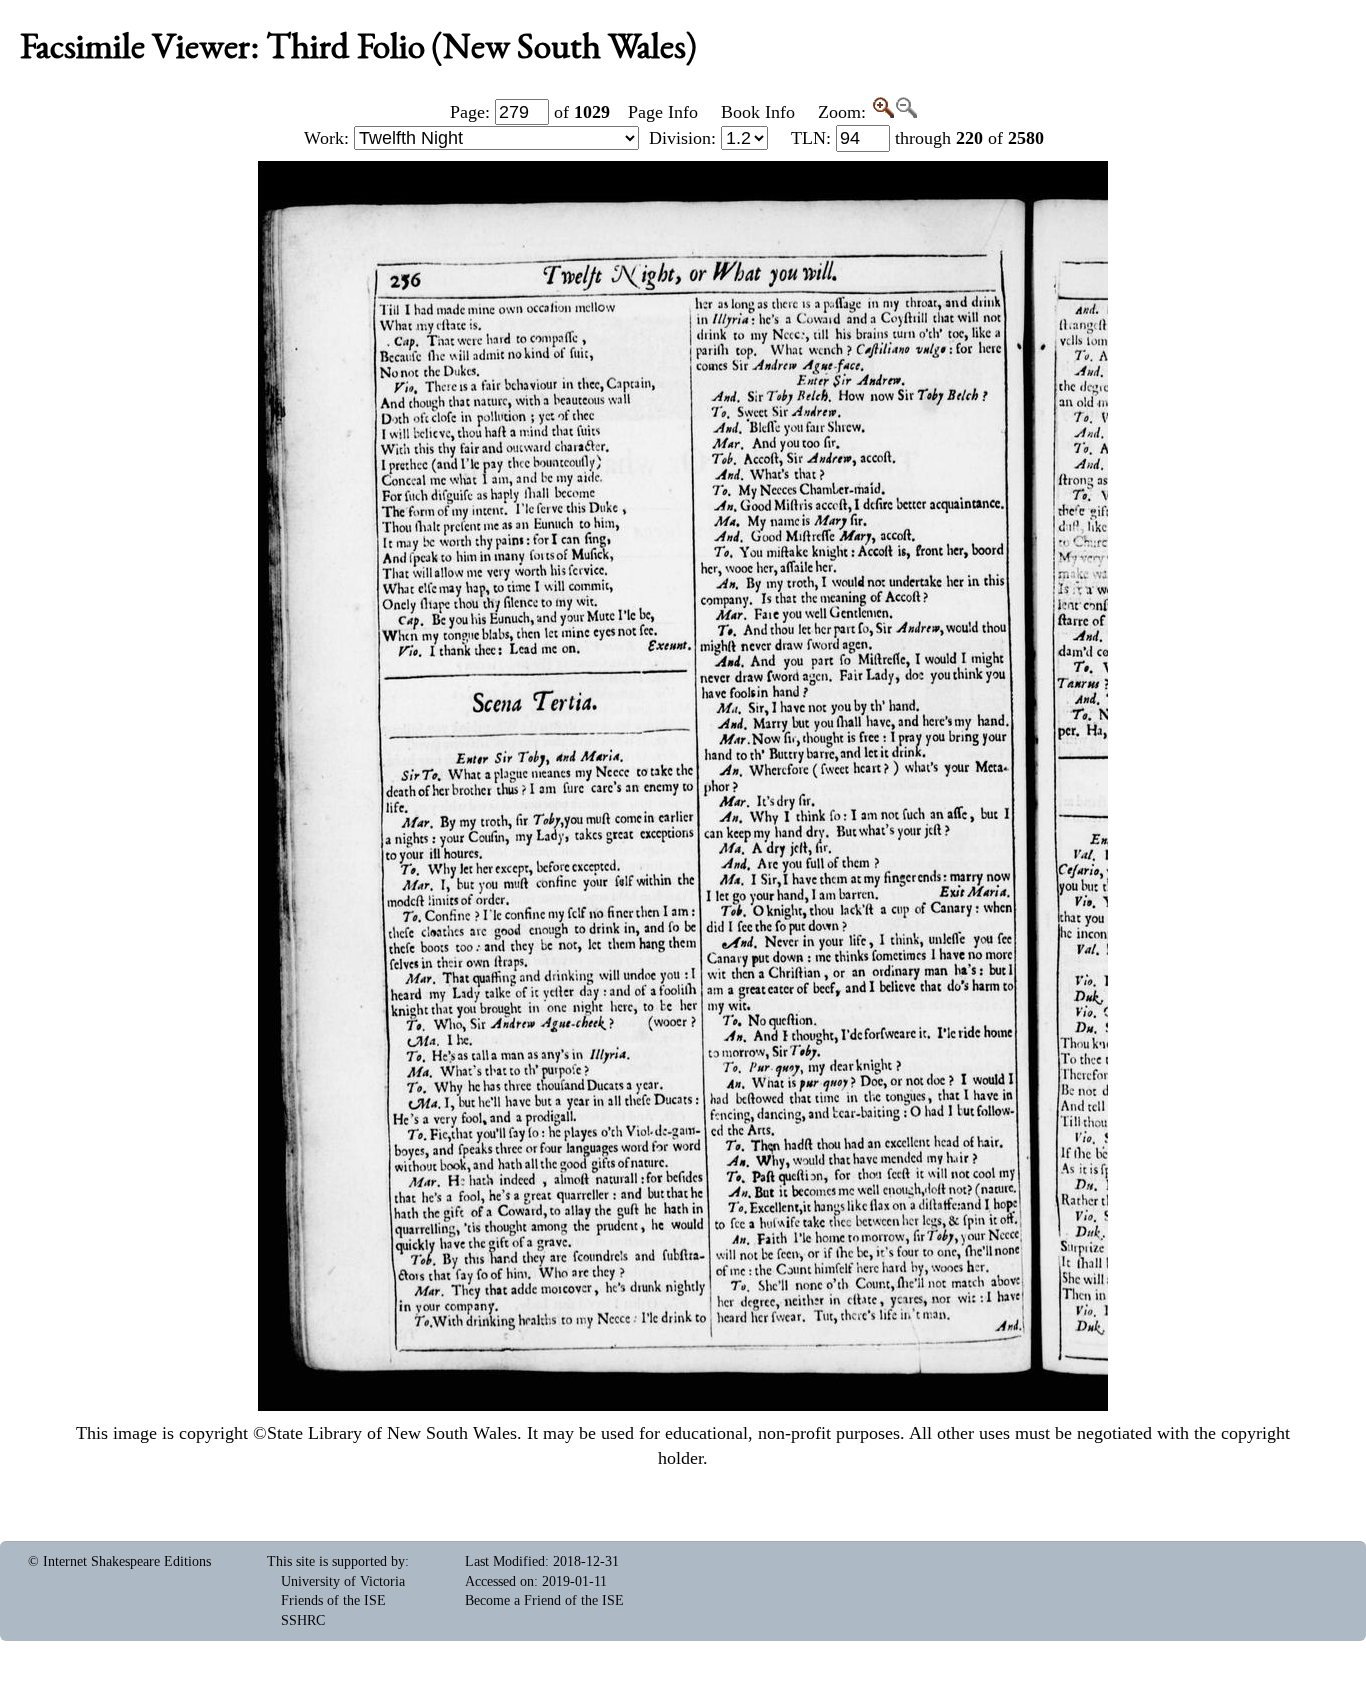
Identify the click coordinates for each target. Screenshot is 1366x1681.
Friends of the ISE (333, 1600)
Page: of (530, 112)
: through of (917, 138)
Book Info (758, 112)
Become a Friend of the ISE (544, 1600)
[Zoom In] (882, 112)
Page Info (663, 112)
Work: (329, 138)
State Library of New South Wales (392, 1433)
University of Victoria (343, 1581)
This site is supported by (336, 1561)
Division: (685, 138)
